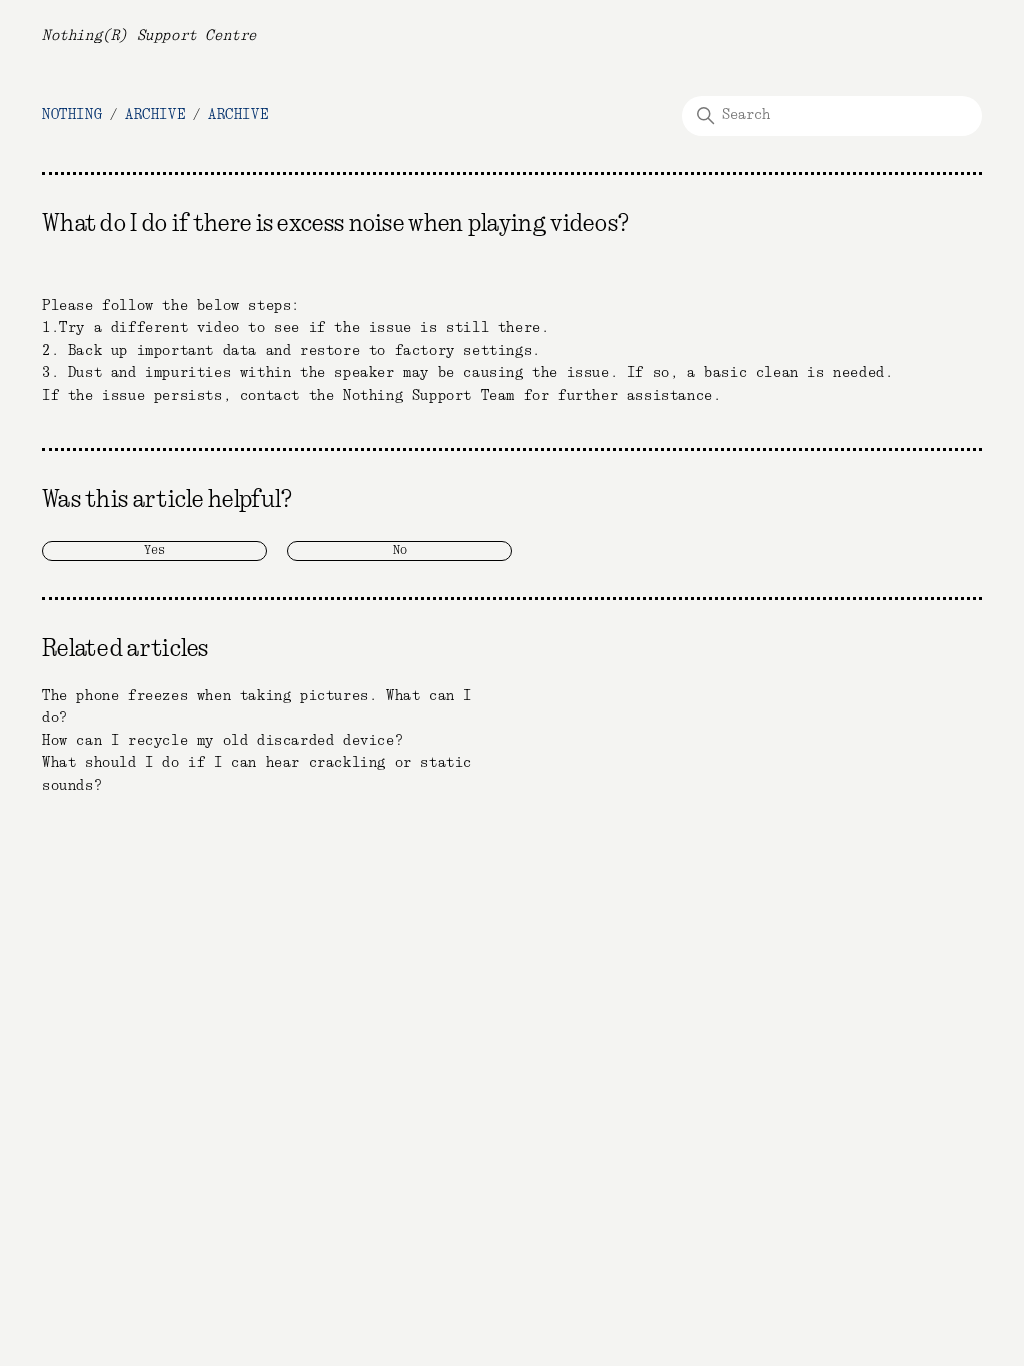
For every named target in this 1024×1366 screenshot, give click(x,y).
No (400, 550)
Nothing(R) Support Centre (149, 36)
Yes (154, 550)
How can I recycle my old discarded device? (222, 741)
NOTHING (72, 115)
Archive (155, 115)
